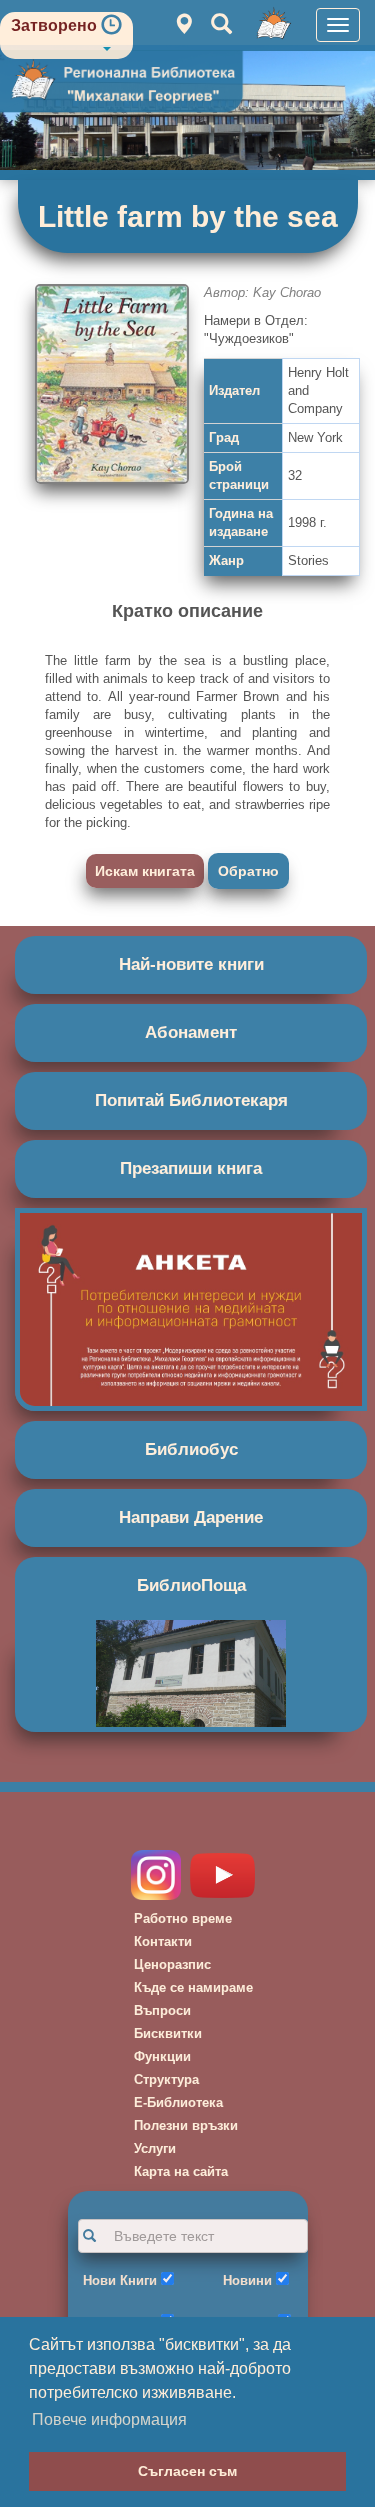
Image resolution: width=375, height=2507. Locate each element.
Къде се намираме (193, 1987)
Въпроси (162, 2010)
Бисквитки (168, 2033)
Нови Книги (120, 2280)
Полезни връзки (186, 2125)
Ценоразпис (172, 1964)
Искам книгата (145, 871)
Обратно (248, 871)
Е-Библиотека (178, 2102)
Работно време (183, 1918)
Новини (247, 2280)
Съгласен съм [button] (187, 2471)
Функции (162, 2056)
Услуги (155, 2148)
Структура (166, 2079)
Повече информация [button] (109, 2419)
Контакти (163, 1941)
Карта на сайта (181, 2171)
